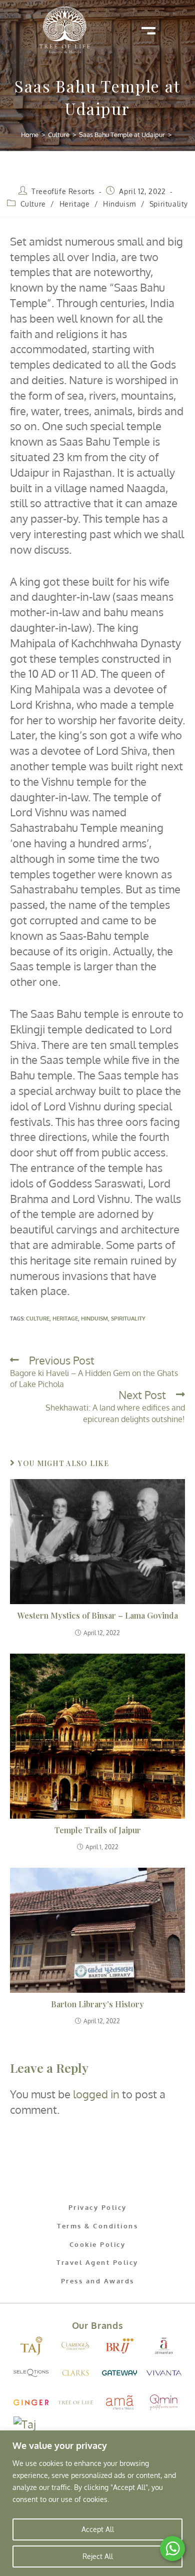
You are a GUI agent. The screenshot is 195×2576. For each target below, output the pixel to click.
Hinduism (119, 204)
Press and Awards (98, 2281)
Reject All (98, 2556)
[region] (97, 2503)
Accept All (98, 2529)
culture (38, 1319)
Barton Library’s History (97, 2004)
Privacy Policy (98, 2207)
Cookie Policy (98, 2244)
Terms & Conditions (97, 2226)
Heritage (75, 204)
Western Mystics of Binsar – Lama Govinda (98, 1615)
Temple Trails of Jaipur (98, 1830)
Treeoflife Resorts (63, 191)
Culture (33, 204)
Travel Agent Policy (97, 2262)
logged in (96, 2094)
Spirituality (169, 204)
